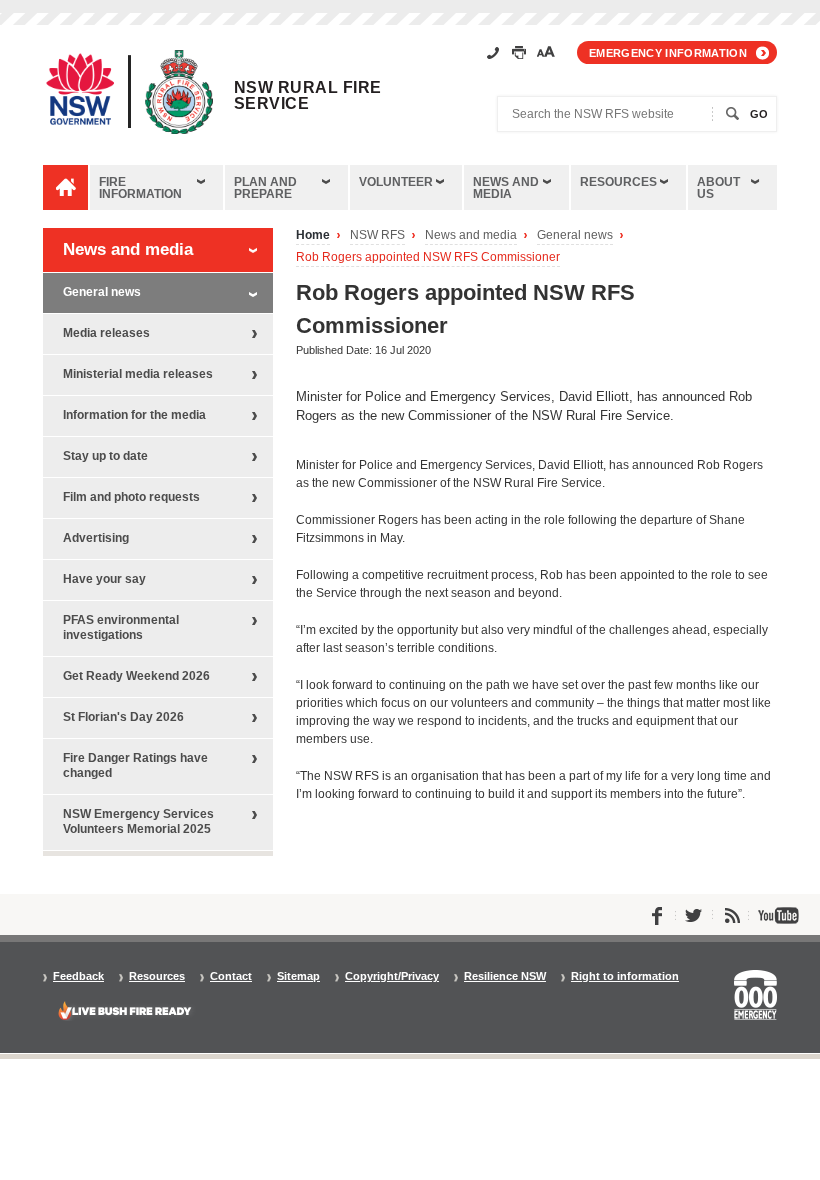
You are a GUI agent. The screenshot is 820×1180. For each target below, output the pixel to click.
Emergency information (668, 53)
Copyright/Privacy (392, 976)
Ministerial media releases (138, 374)
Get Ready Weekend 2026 (136, 676)
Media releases (106, 333)
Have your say (104, 579)
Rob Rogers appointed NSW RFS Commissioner (428, 257)
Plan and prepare (265, 188)
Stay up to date (105, 456)
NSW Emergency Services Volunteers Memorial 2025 (138, 821)
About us (718, 188)
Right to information (625, 976)
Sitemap (298, 976)
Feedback (78, 976)
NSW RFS (377, 235)
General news (575, 235)
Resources (618, 182)
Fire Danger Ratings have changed (135, 765)
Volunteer (396, 182)
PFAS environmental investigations (121, 627)
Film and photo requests (131, 497)
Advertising (96, 538)
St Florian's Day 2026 (123, 717)
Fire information (140, 188)
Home (313, 235)
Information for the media (134, 415)
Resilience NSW (505, 976)
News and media (506, 188)
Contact (231, 976)
